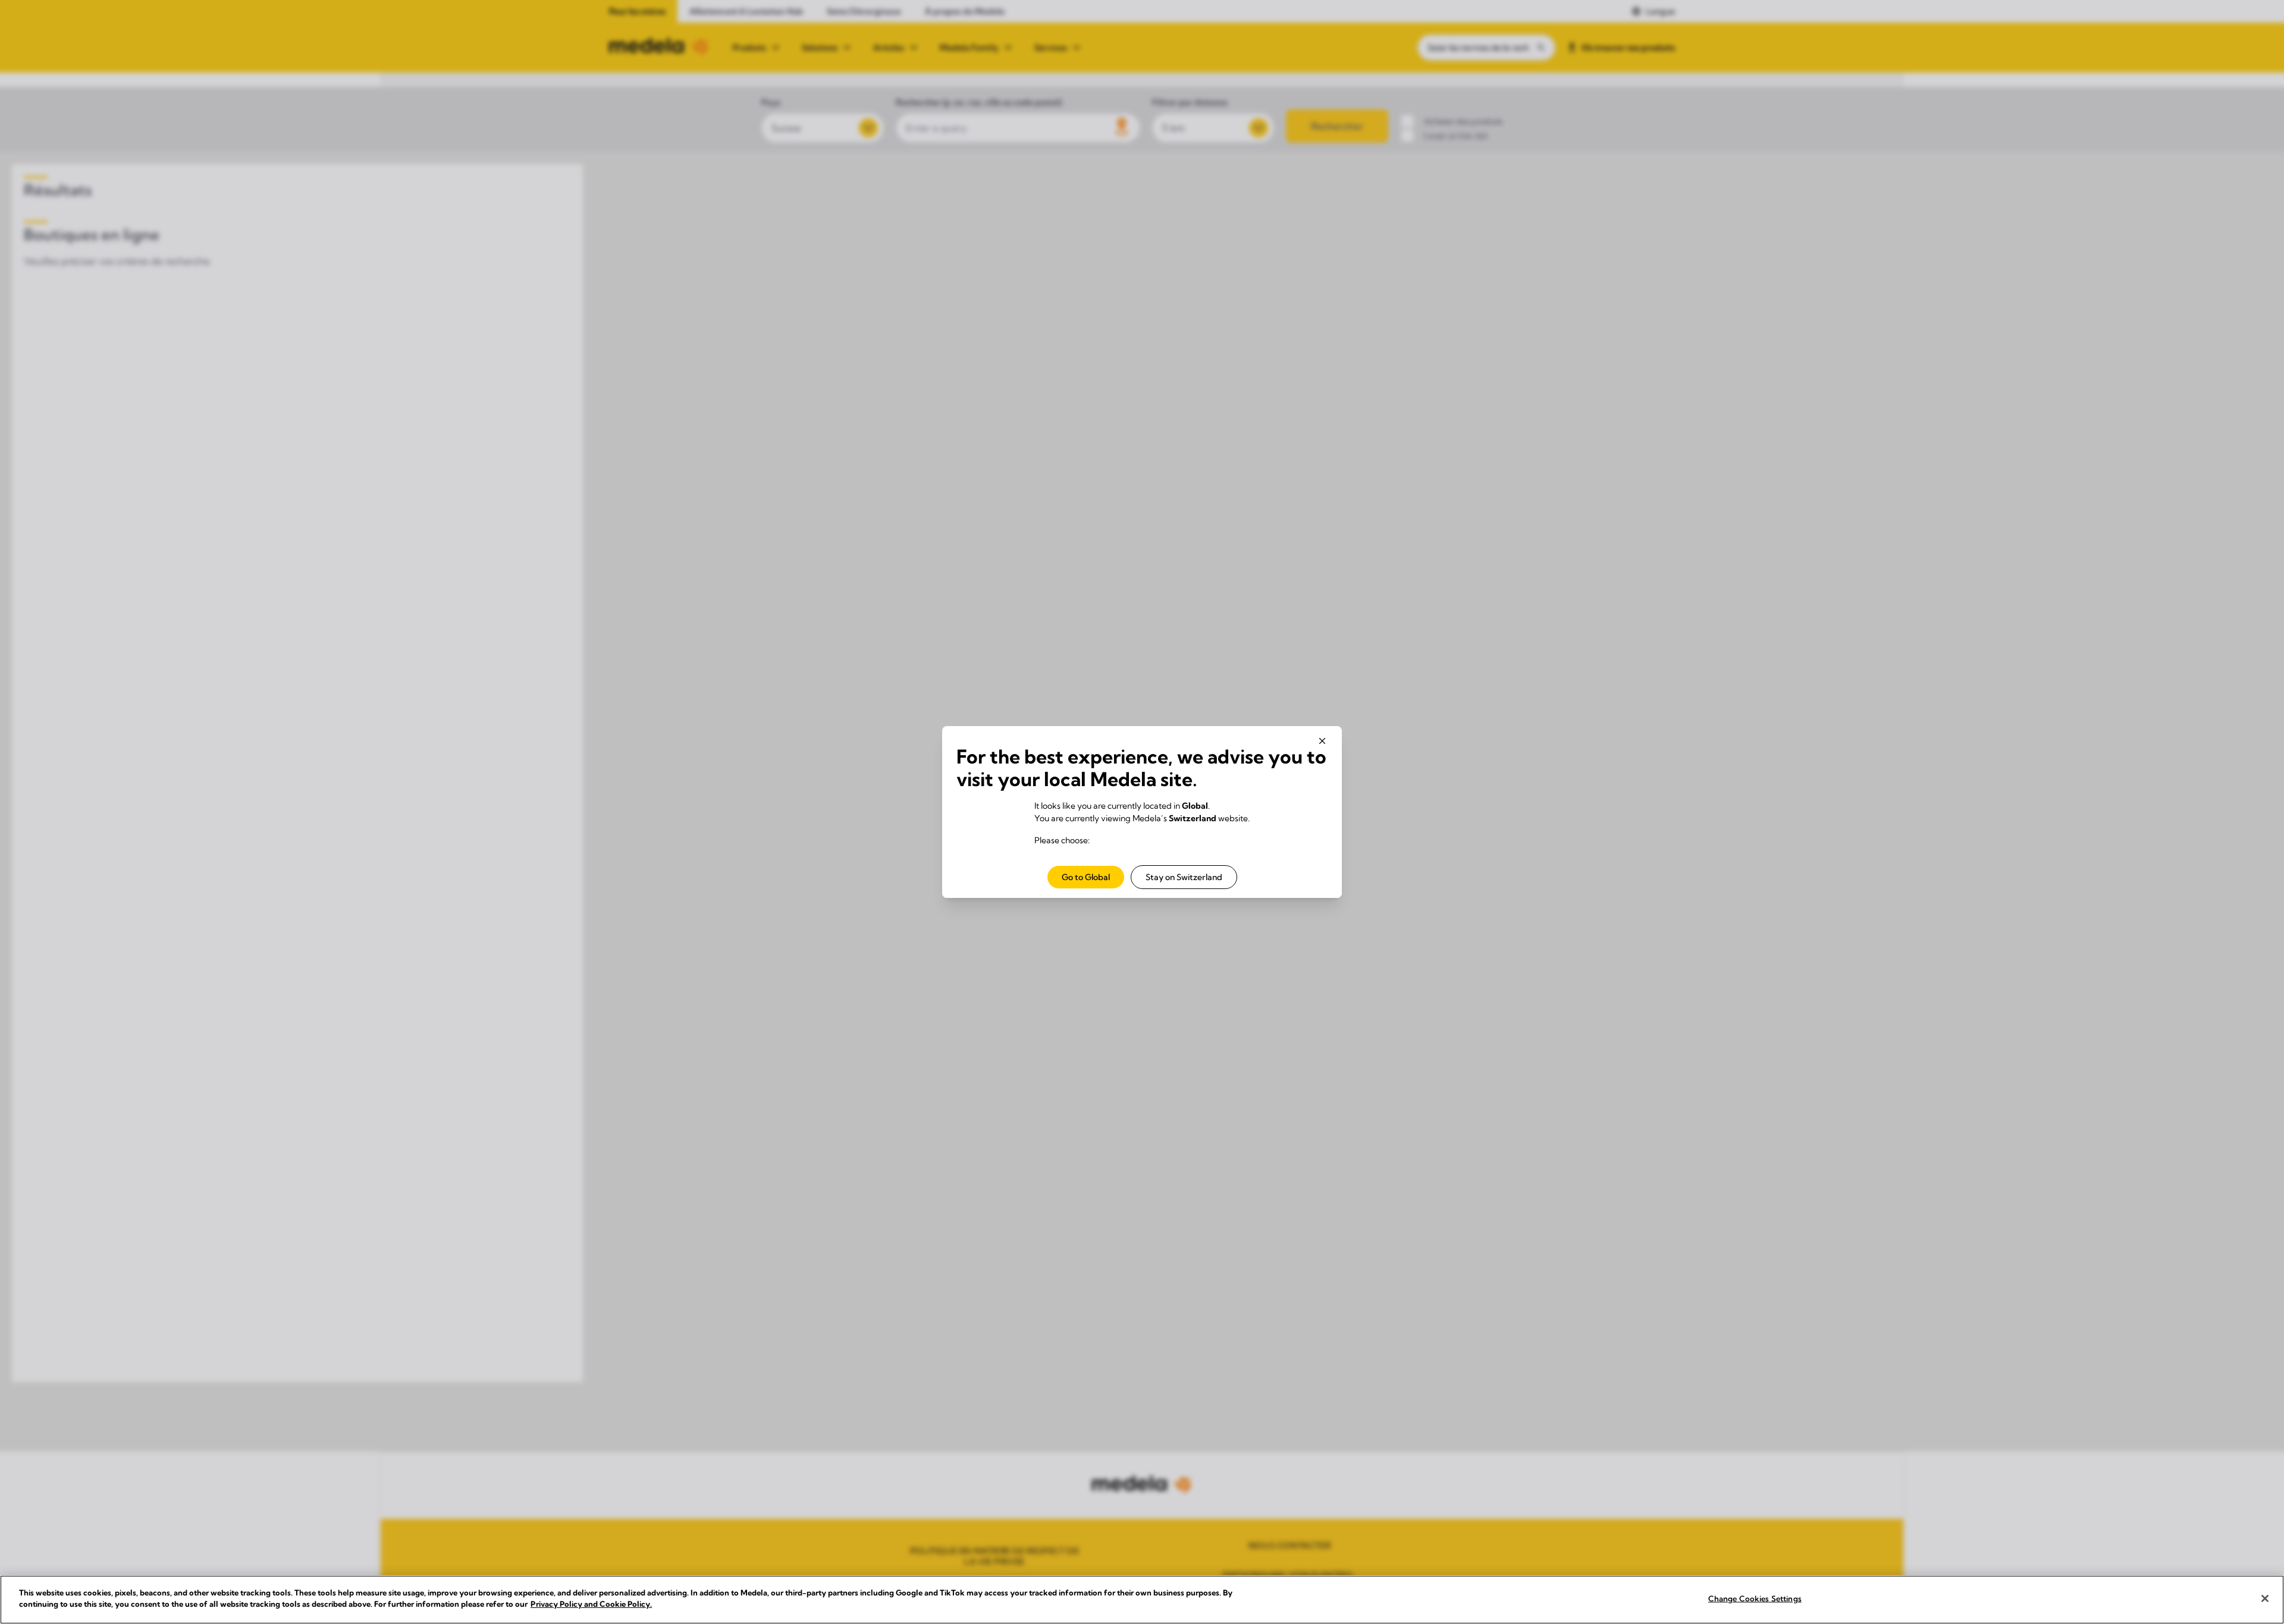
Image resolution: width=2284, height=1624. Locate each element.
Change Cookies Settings (1755, 1598)
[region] (1142, 1600)
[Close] (2265, 1598)
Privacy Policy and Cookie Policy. (591, 1604)
